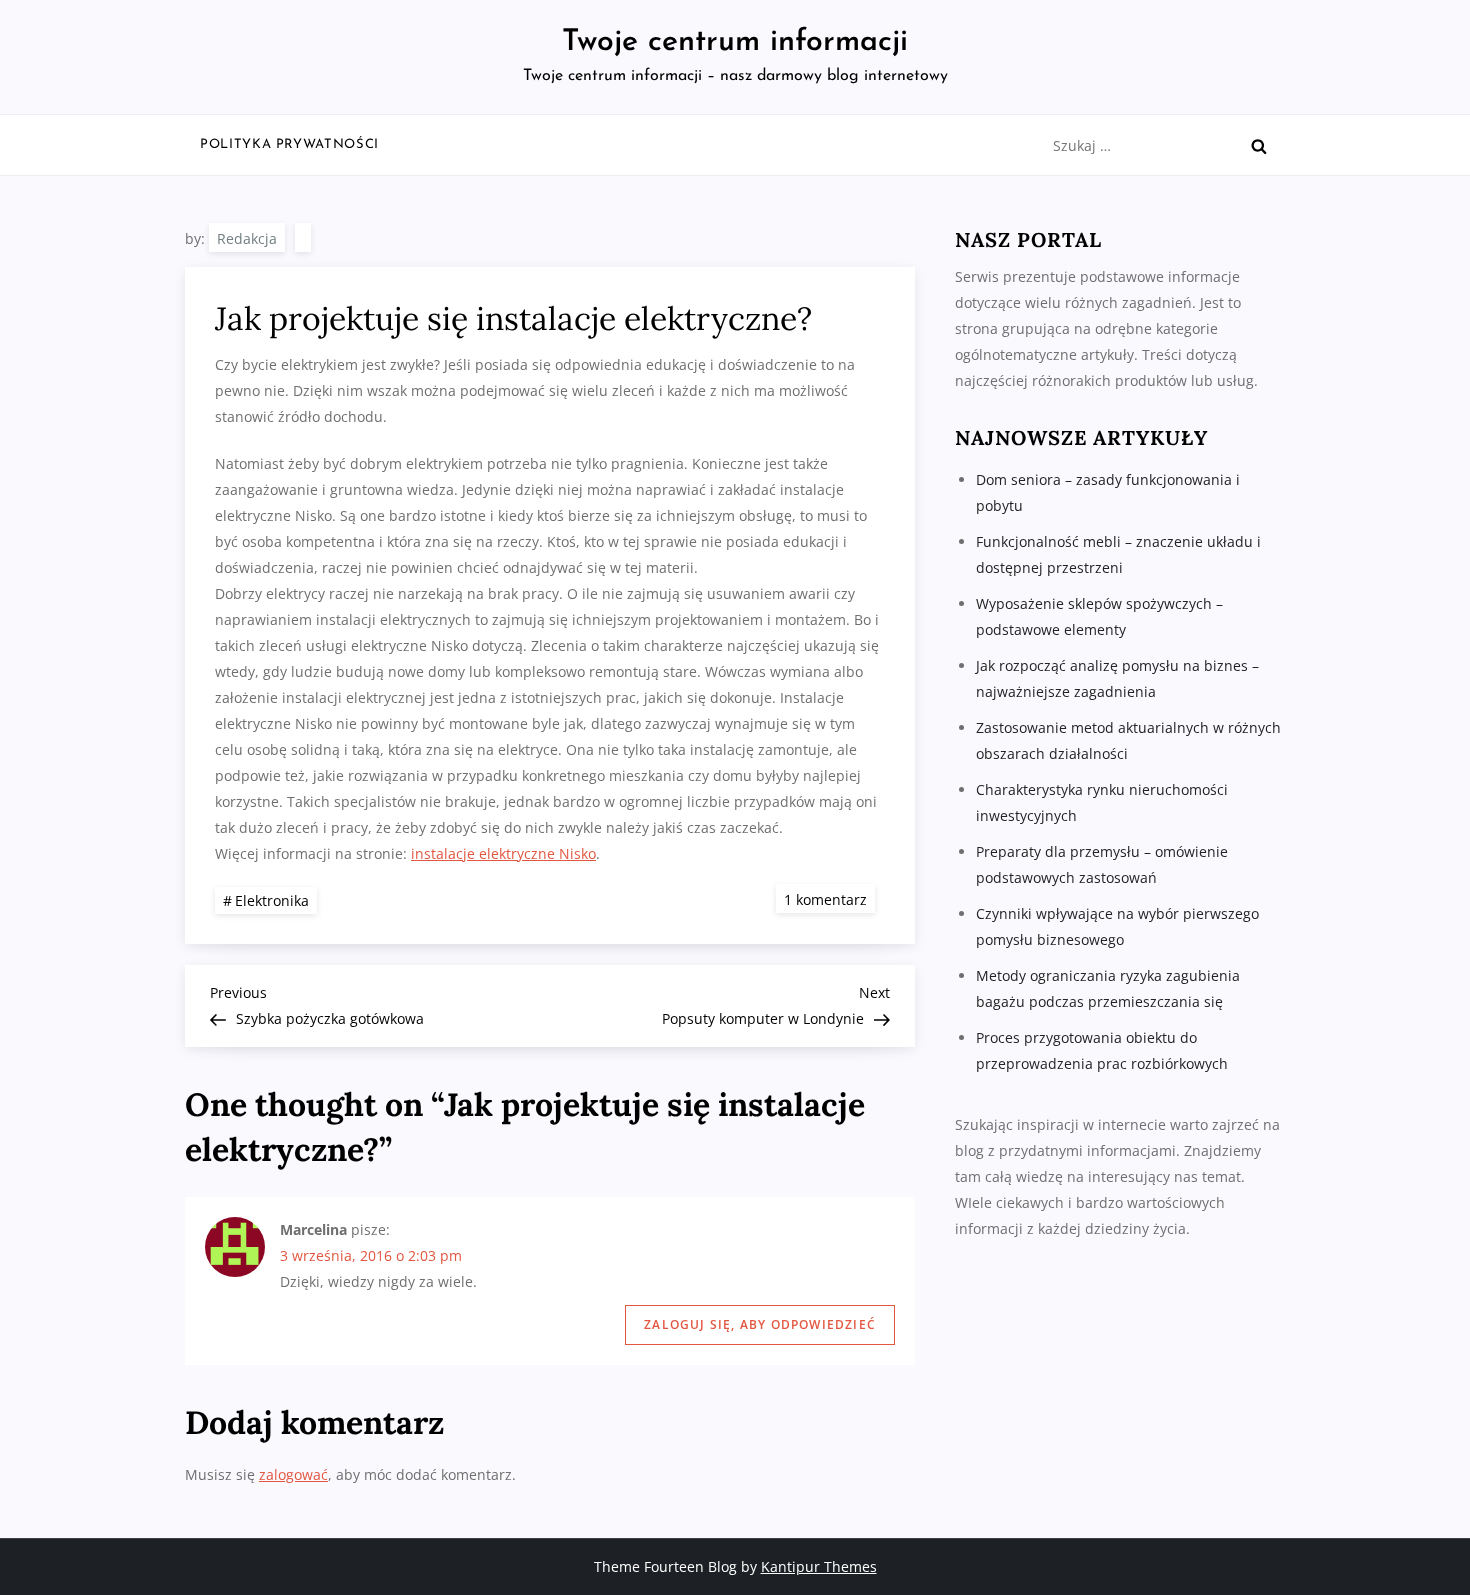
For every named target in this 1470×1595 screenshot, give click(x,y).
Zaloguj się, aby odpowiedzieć (760, 1324)
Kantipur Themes (819, 1566)
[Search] (1259, 146)
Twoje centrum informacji (735, 42)
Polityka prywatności (289, 144)
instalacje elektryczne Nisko (503, 853)
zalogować (293, 1474)
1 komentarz (829, 898)
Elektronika (272, 900)
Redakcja (247, 238)
